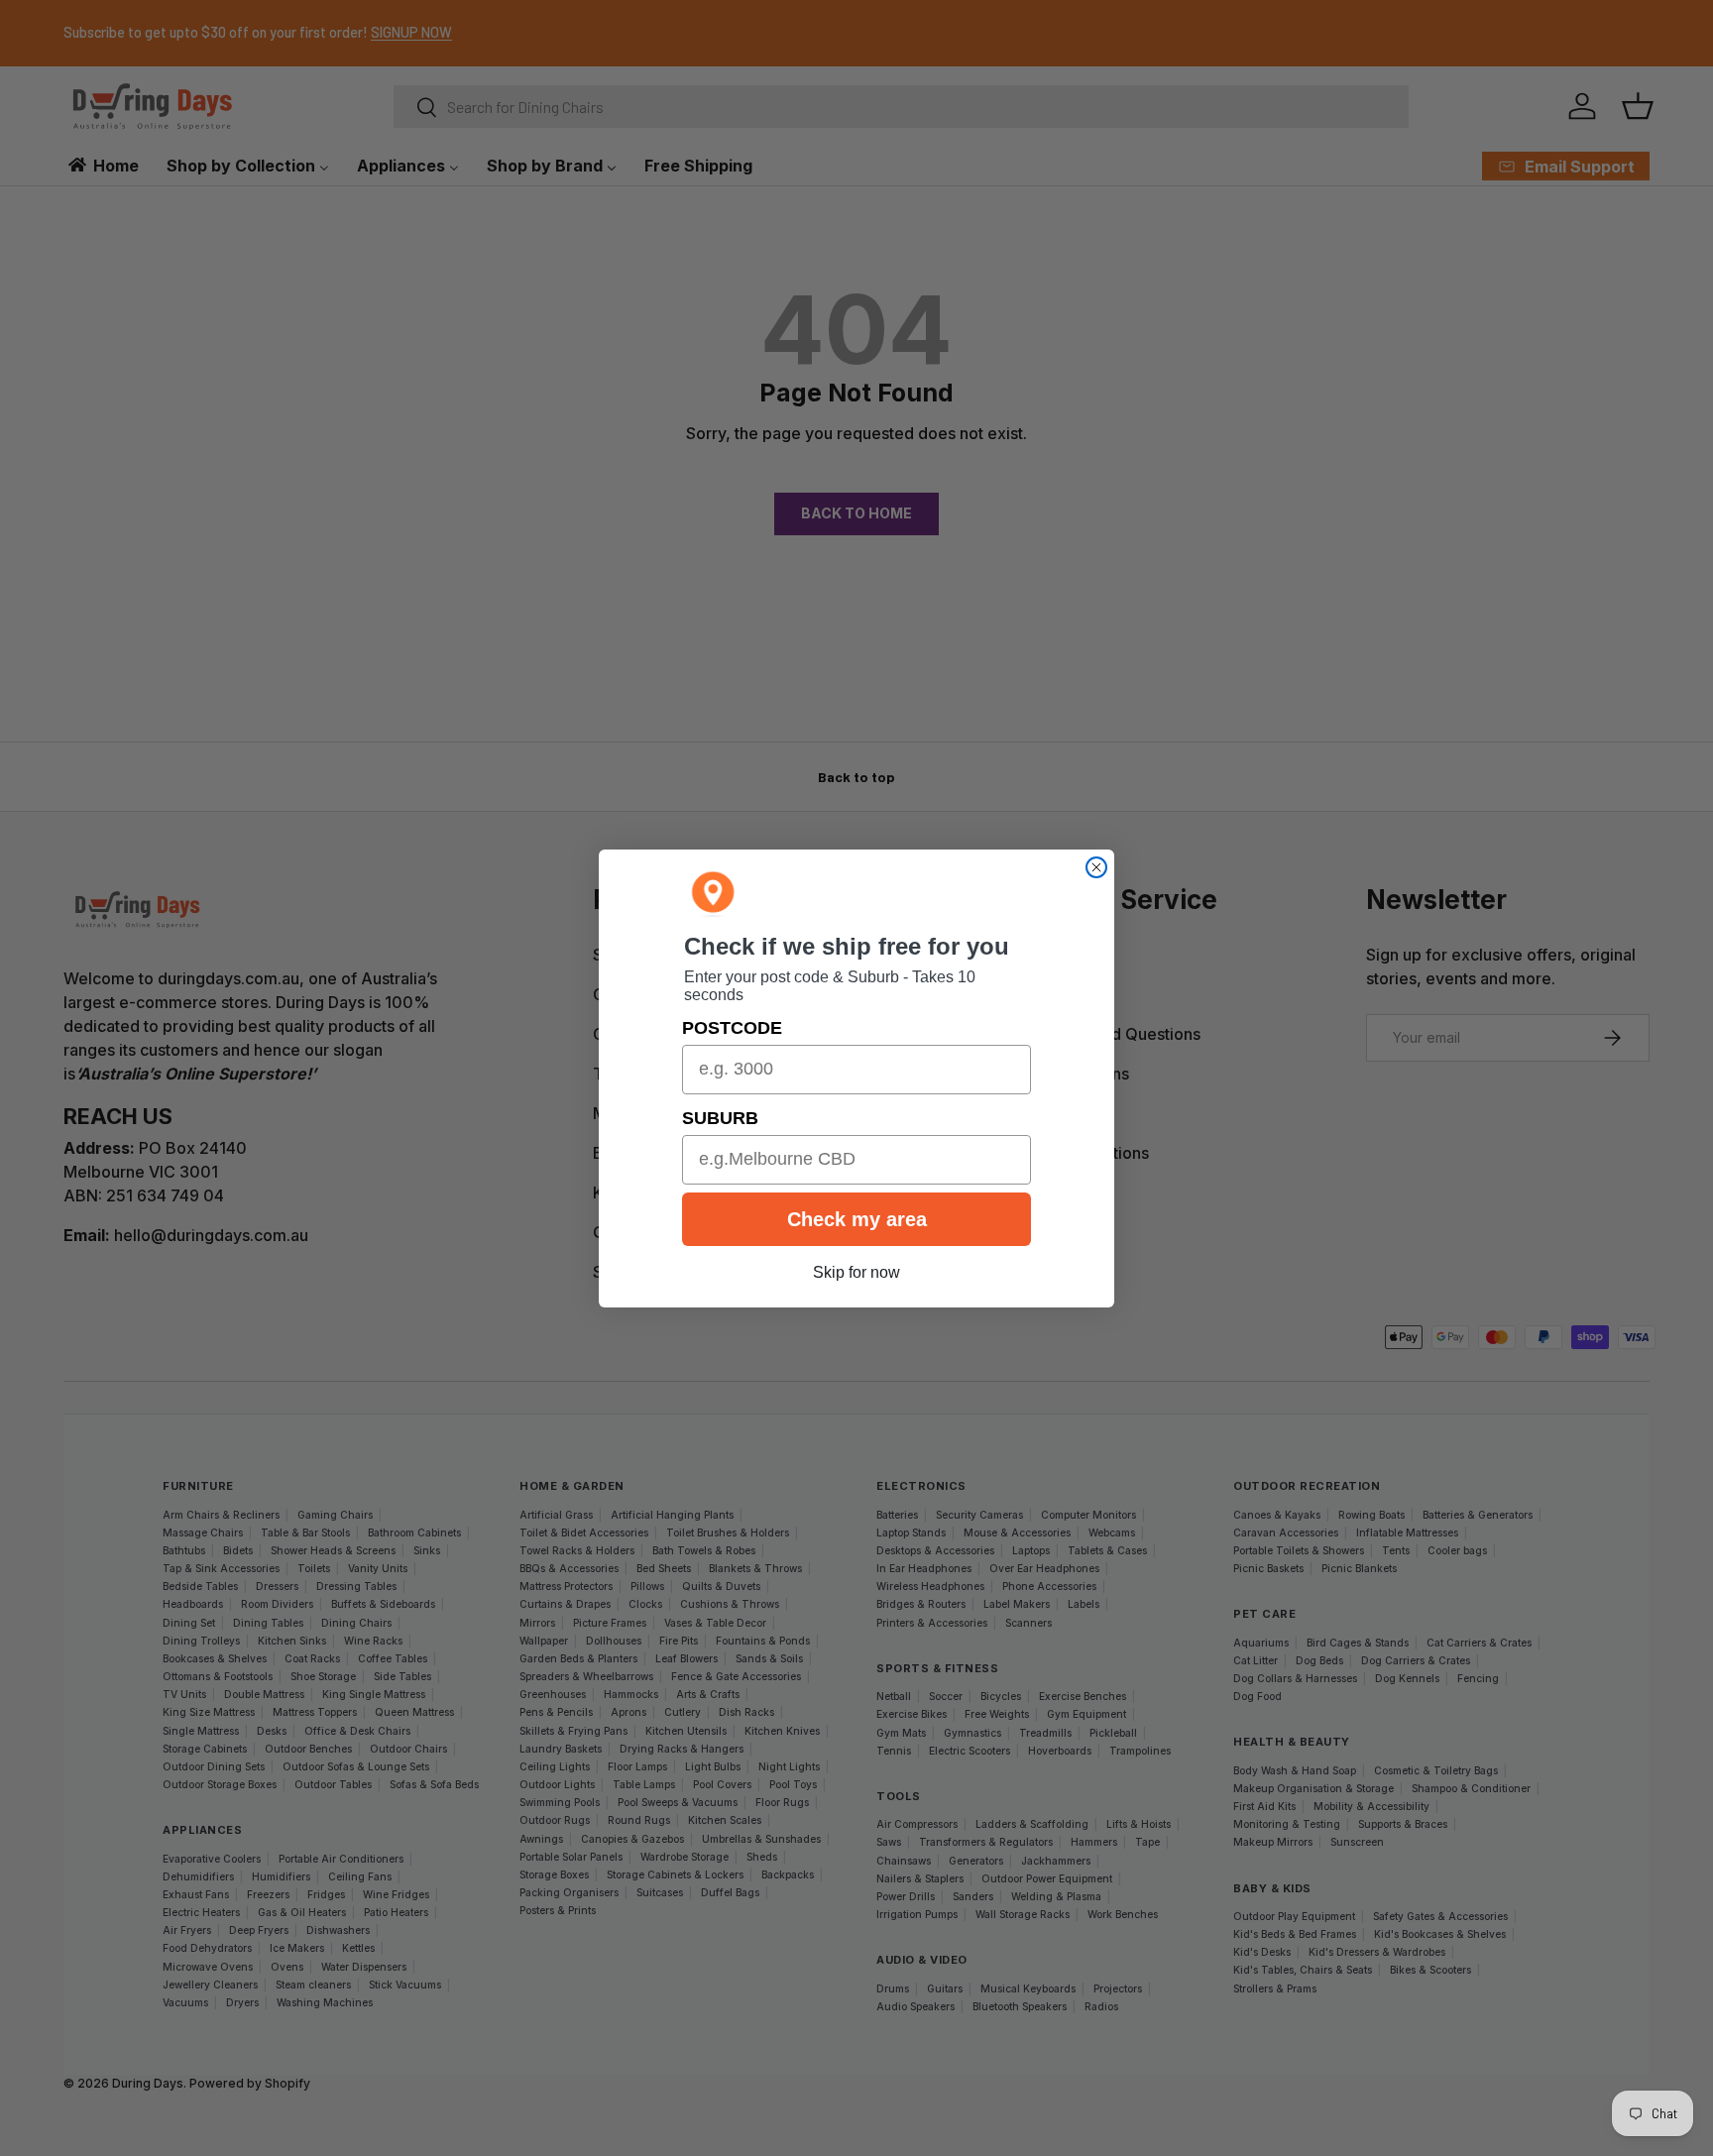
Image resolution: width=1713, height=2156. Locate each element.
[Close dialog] (1096, 867)
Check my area (857, 1219)
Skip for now (856, 1272)
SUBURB (720, 1118)
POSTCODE (732, 1028)
